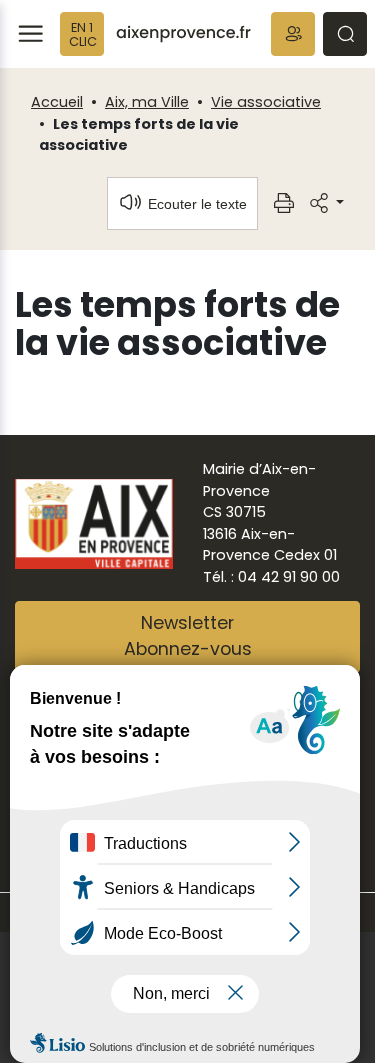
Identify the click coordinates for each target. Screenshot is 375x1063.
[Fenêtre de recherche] (345, 34)
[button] (293, 34)
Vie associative (266, 102)
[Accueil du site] (183, 34)
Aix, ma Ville (147, 102)
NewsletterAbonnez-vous (188, 636)
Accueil (57, 102)
